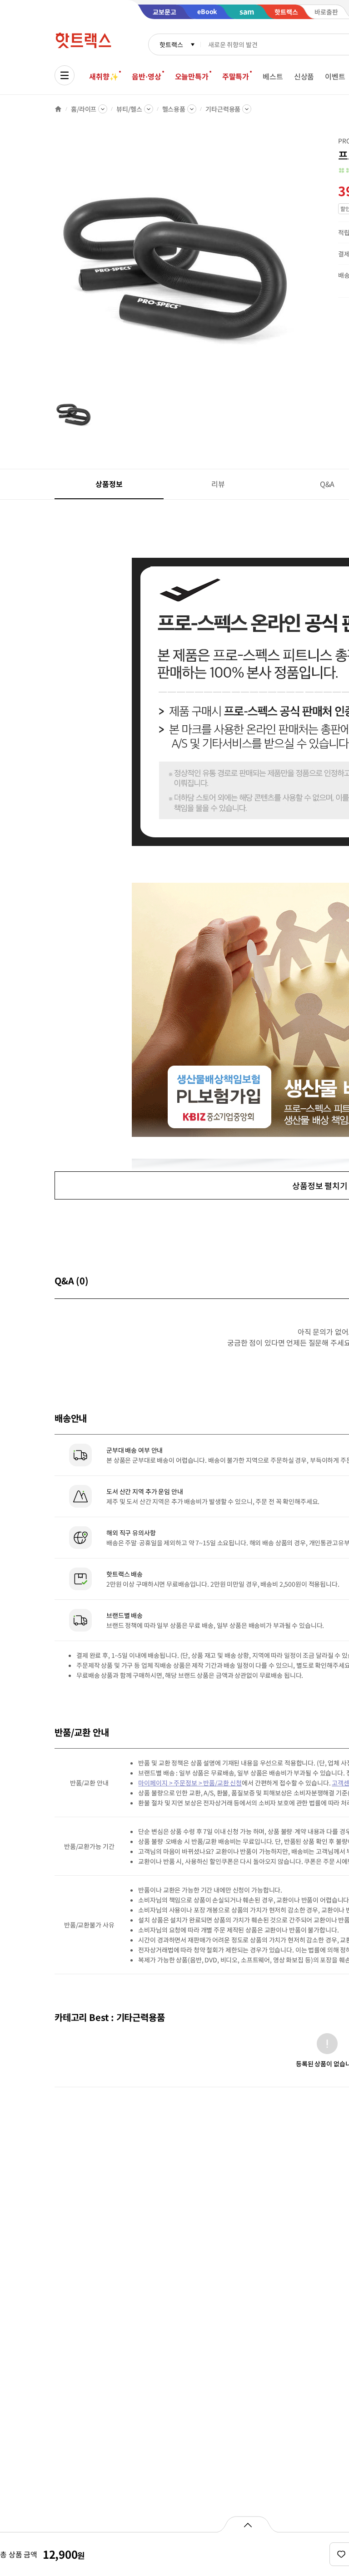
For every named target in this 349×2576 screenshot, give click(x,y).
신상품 (304, 76)
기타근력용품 (223, 109)
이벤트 (335, 76)
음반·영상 (146, 76)
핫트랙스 (171, 44)
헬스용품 (174, 109)
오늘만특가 (192, 76)
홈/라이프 (84, 109)
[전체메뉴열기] (65, 75)
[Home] (58, 109)
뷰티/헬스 (129, 109)
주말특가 (236, 76)
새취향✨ (104, 76)
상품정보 (109, 484)
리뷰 (218, 484)
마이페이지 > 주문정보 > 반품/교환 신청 (190, 1783)
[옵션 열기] (247, 2524)
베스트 (273, 76)
